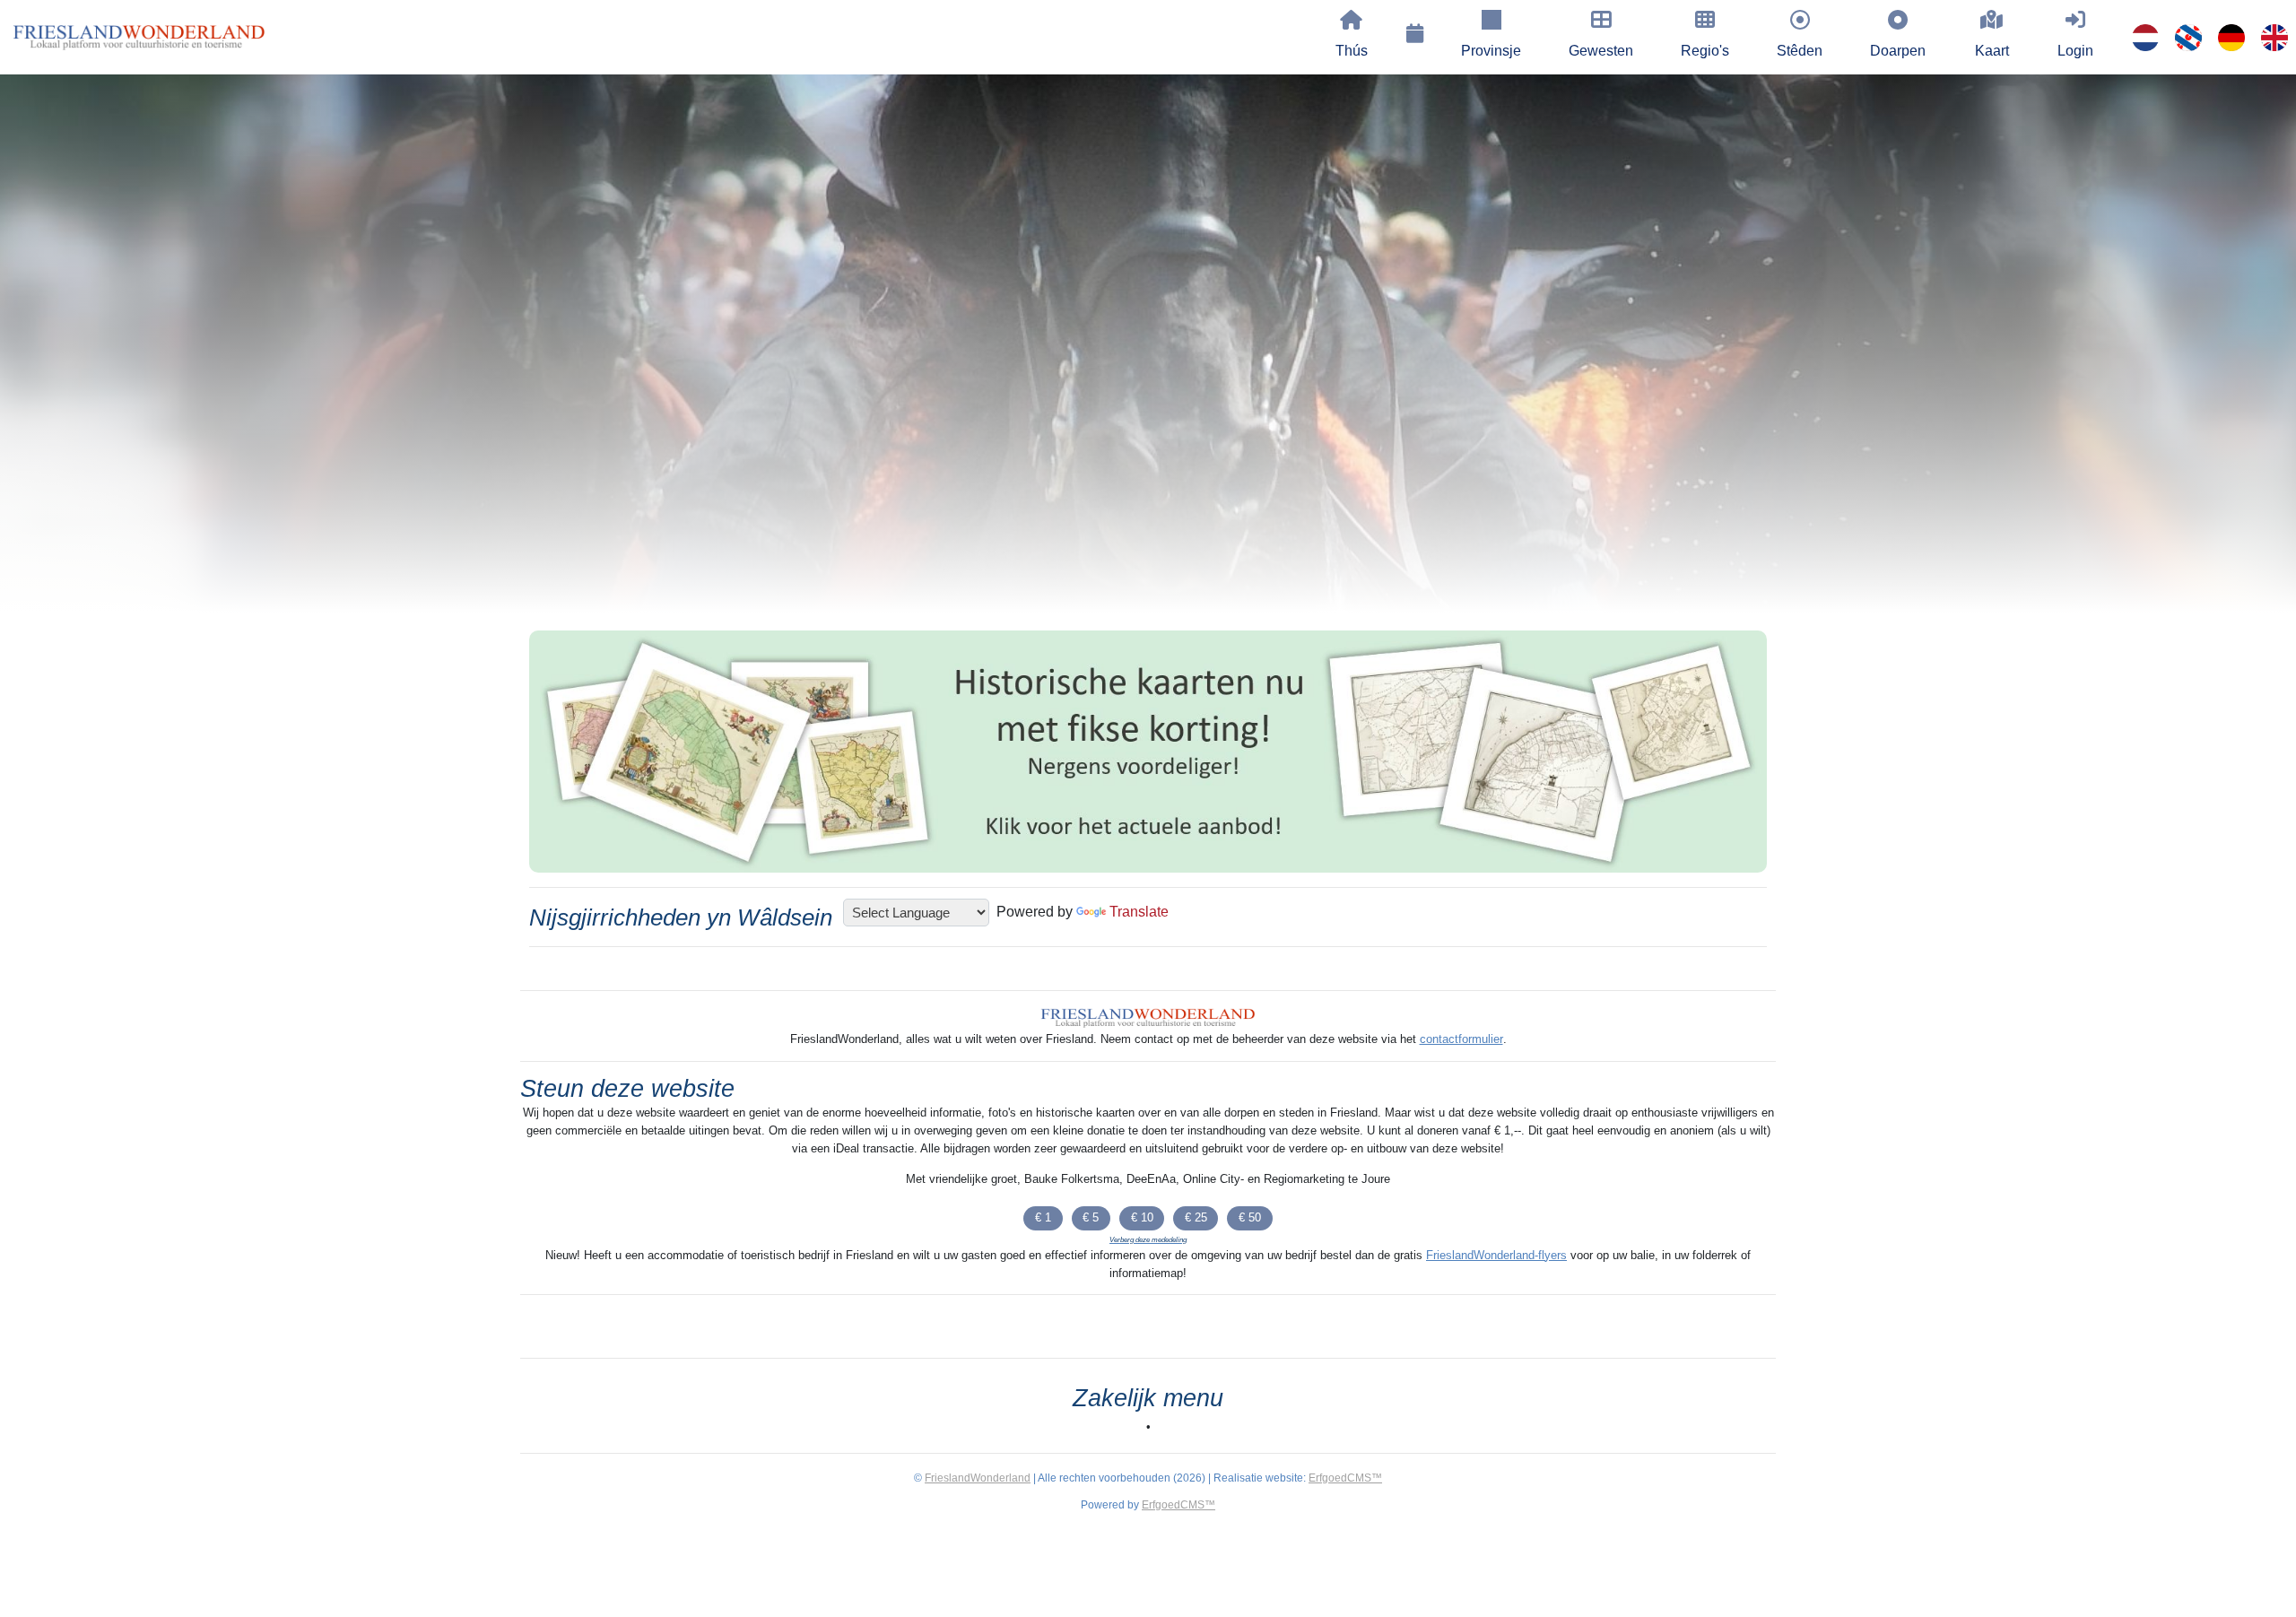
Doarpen (1898, 51)
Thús (1352, 51)
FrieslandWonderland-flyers (1496, 1255)
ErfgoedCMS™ (1345, 1478)
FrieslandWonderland (978, 1478)
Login (2075, 51)
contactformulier (1461, 1039)
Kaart (1992, 51)
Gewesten (1601, 51)
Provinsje (1491, 51)
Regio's (1705, 51)
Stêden (1800, 51)
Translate (1139, 912)
